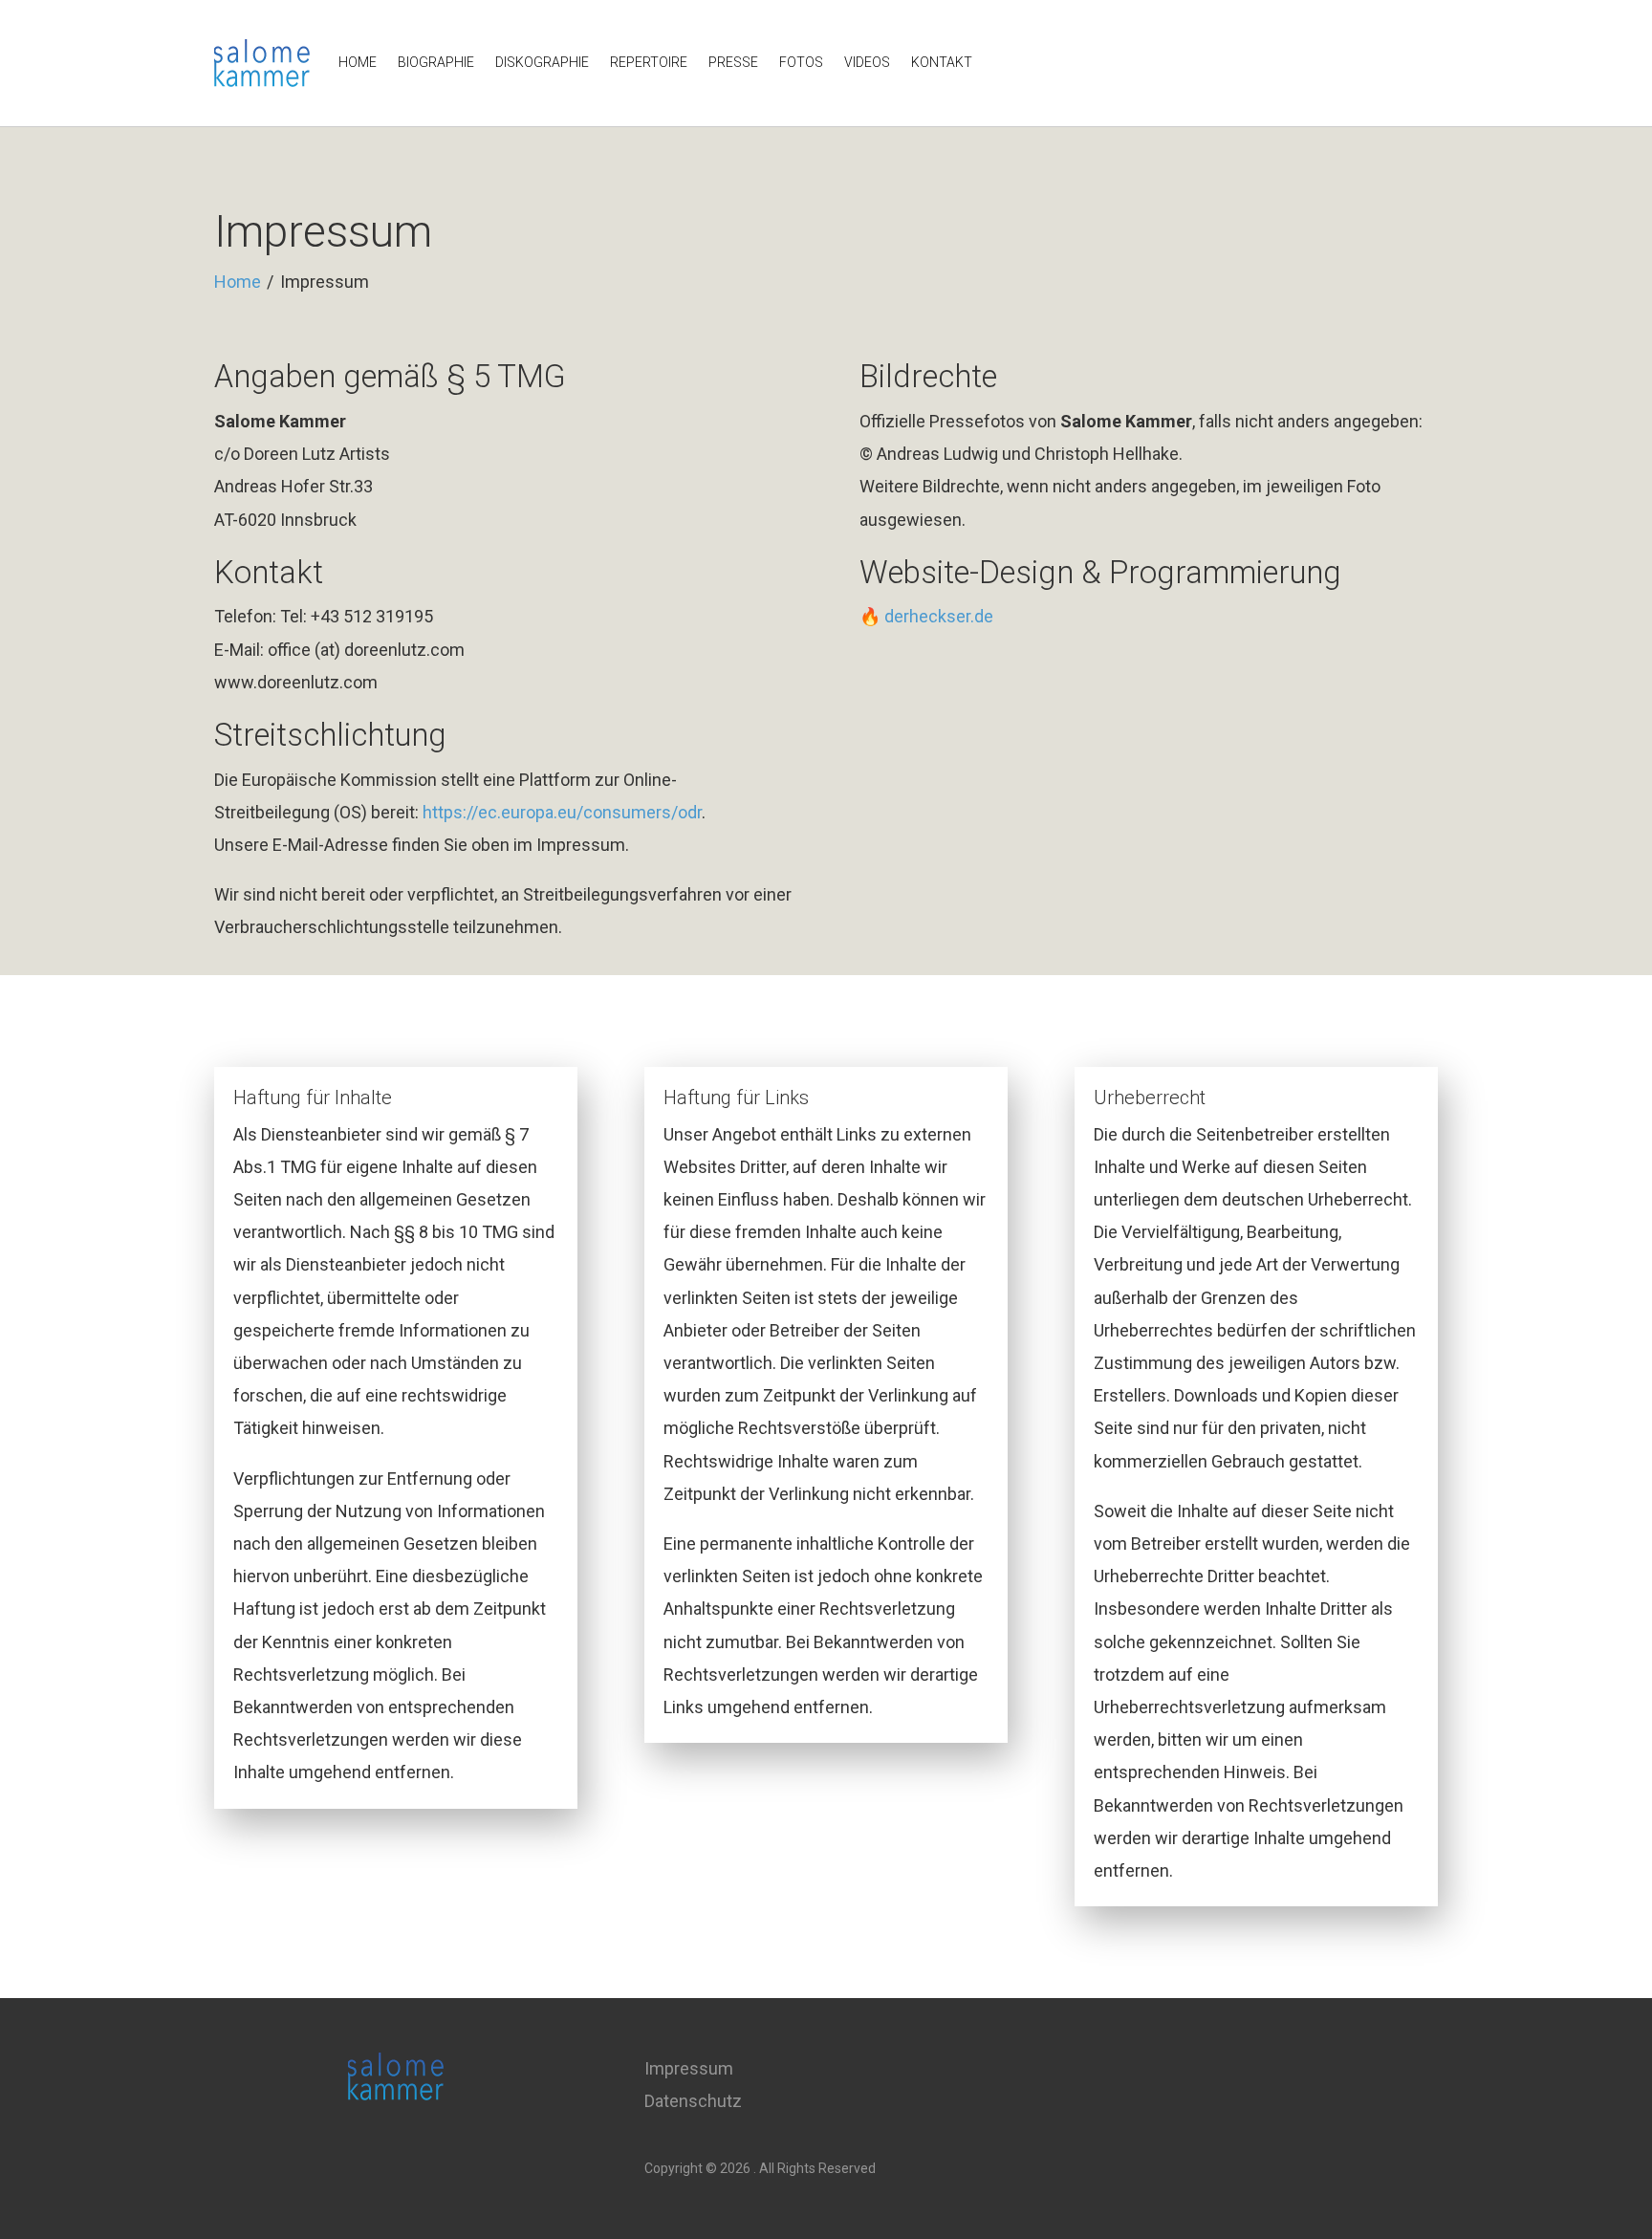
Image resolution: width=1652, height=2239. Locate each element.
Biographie (436, 62)
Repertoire (649, 62)
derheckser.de (939, 616)
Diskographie (542, 62)
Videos (867, 62)
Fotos (801, 62)
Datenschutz (693, 2101)
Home (358, 62)
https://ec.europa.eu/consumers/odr (562, 812)
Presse (733, 62)
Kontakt (942, 62)
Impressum (689, 2068)
